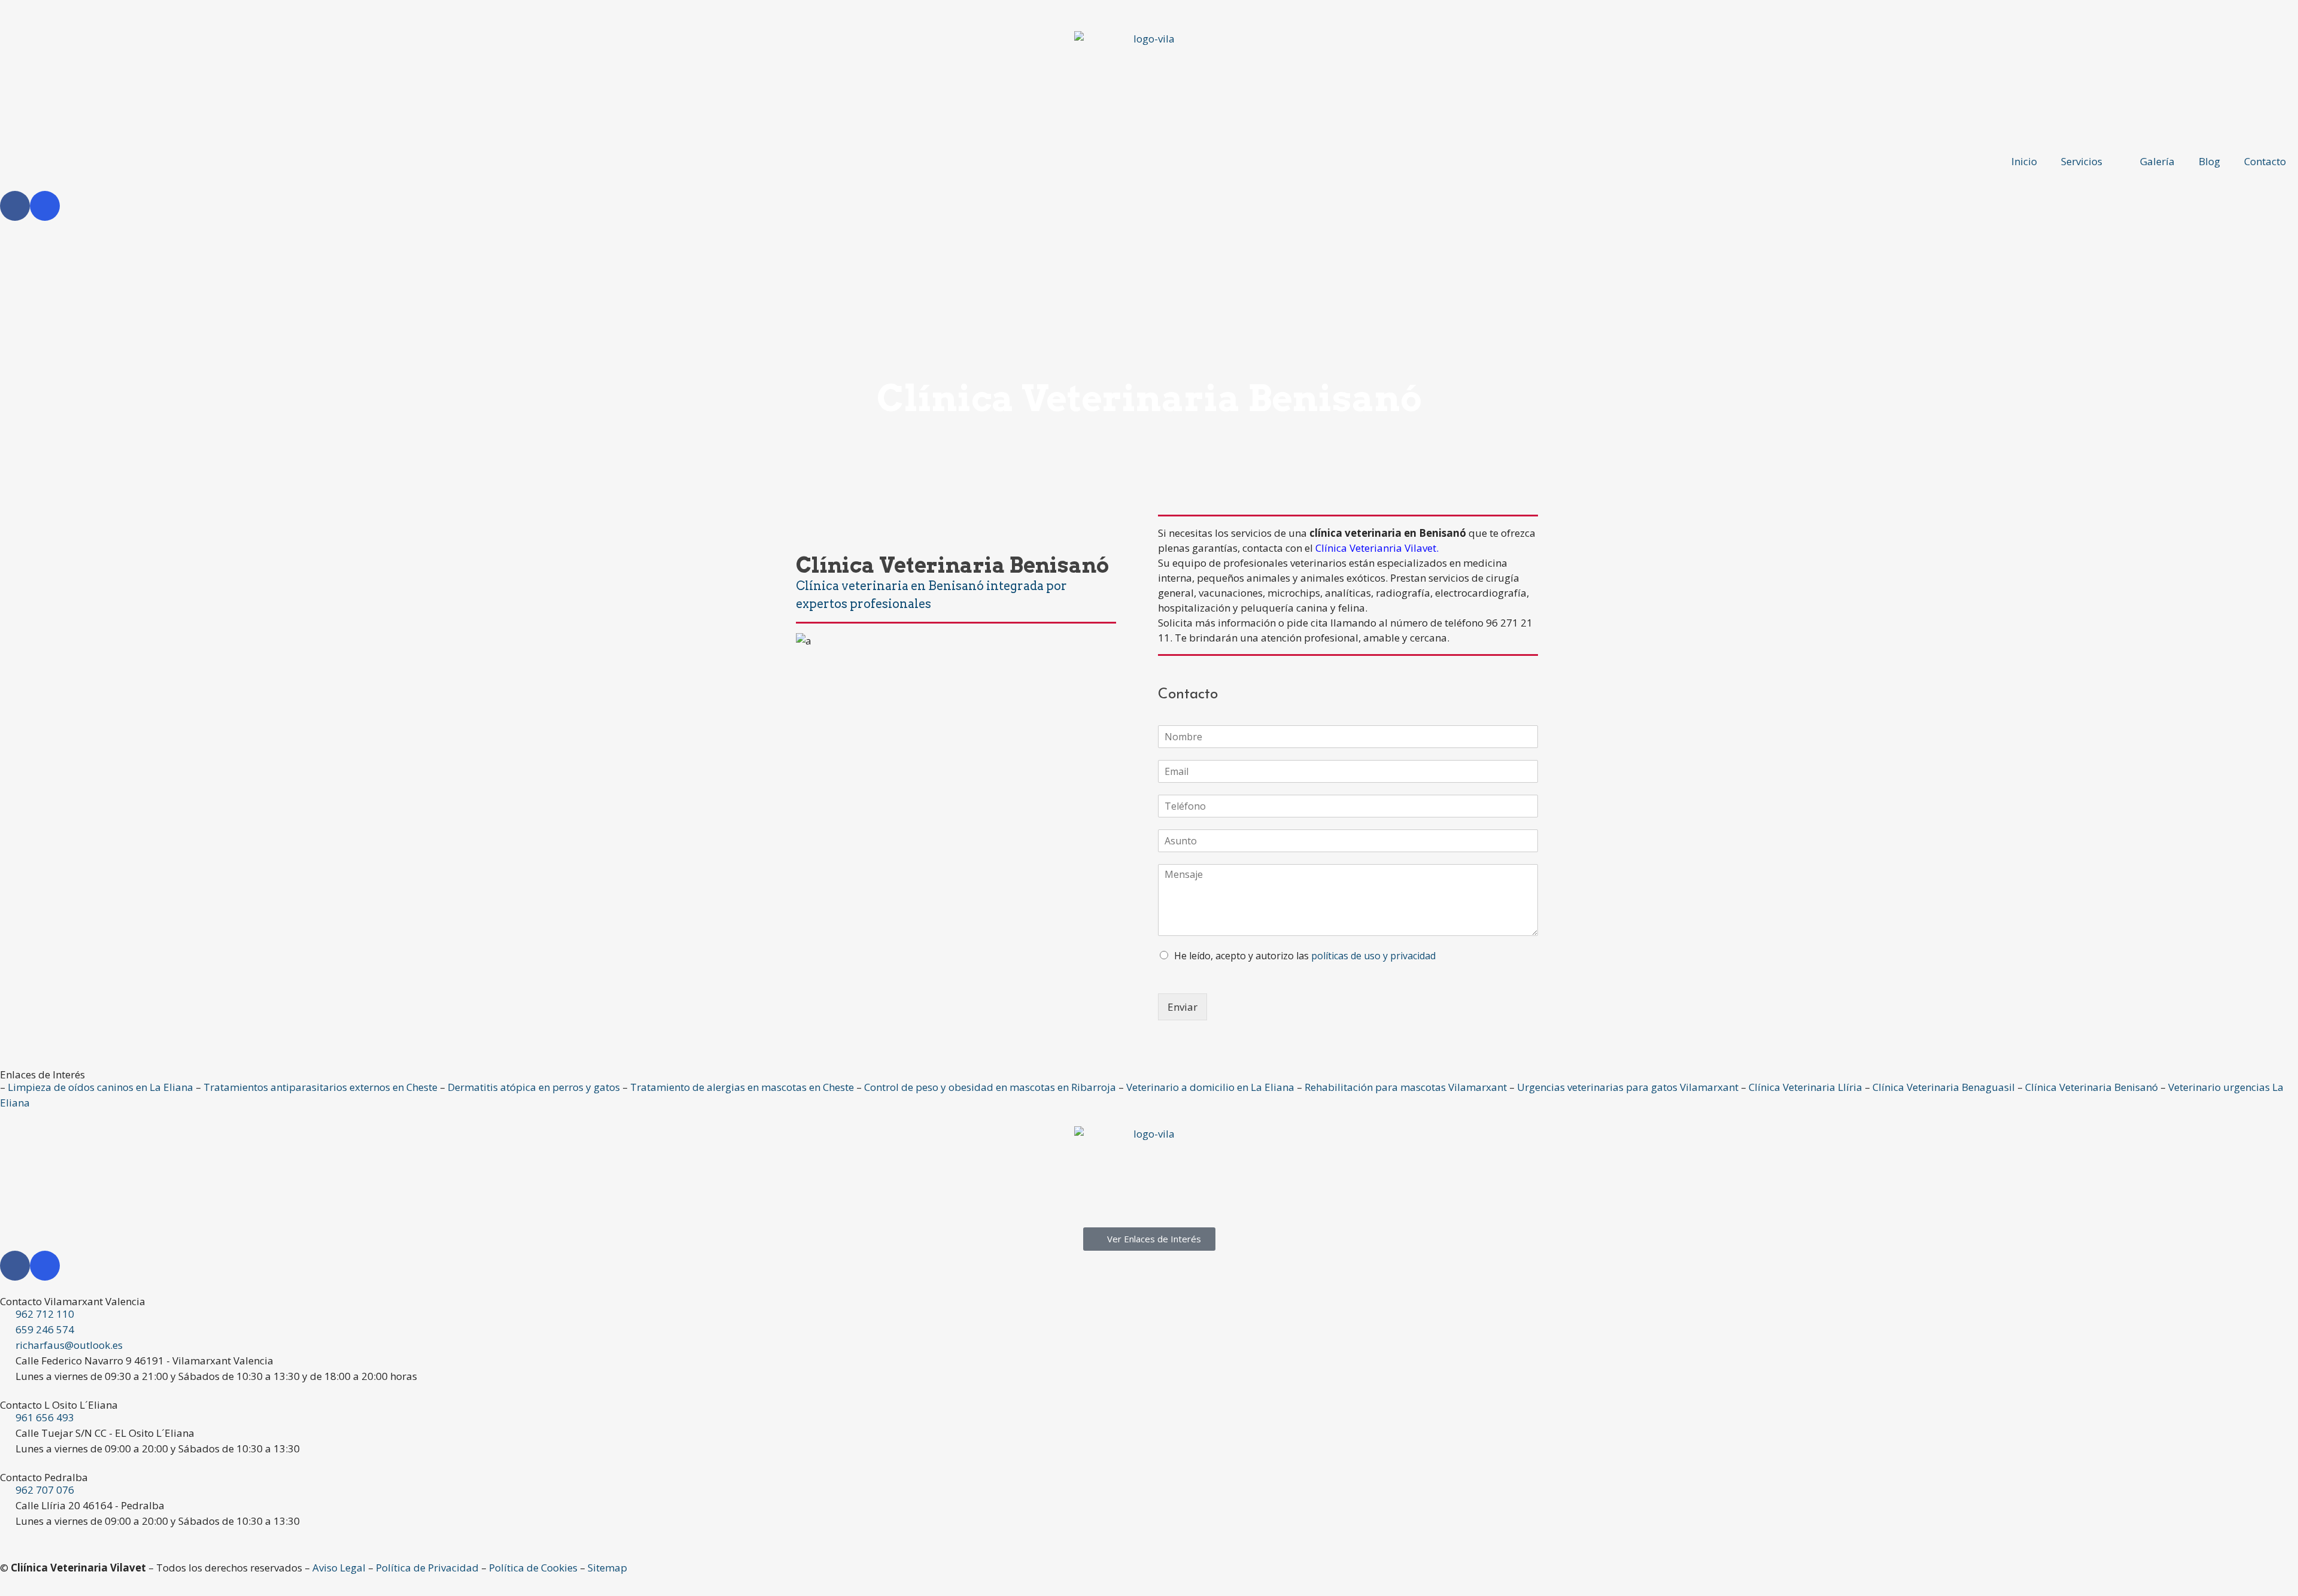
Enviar (1183, 1007)
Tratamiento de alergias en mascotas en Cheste (742, 1087)
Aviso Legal (339, 1568)
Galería (2157, 161)
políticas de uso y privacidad (1373, 956)
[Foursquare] (45, 206)
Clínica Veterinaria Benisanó (2092, 1087)
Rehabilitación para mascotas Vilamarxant (1406, 1087)
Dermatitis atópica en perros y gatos (534, 1087)
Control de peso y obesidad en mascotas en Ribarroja (990, 1087)
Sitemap (607, 1568)
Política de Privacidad (427, 1568)
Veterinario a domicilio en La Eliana (1210, 1087)
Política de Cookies (533, 1568)
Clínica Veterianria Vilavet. (1377, 548)
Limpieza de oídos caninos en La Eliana (101, 1087)
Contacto (2265, 161)
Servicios (2082, 161)
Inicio (2024, 161)
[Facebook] (15, 206)
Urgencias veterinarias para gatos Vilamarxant (1628, 1087)
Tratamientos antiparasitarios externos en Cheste (320, 1087)
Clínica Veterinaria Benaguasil (1944, 1087)
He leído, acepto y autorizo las (1305, 956)
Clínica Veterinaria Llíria (1805, 1087)
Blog (2209, 161)
